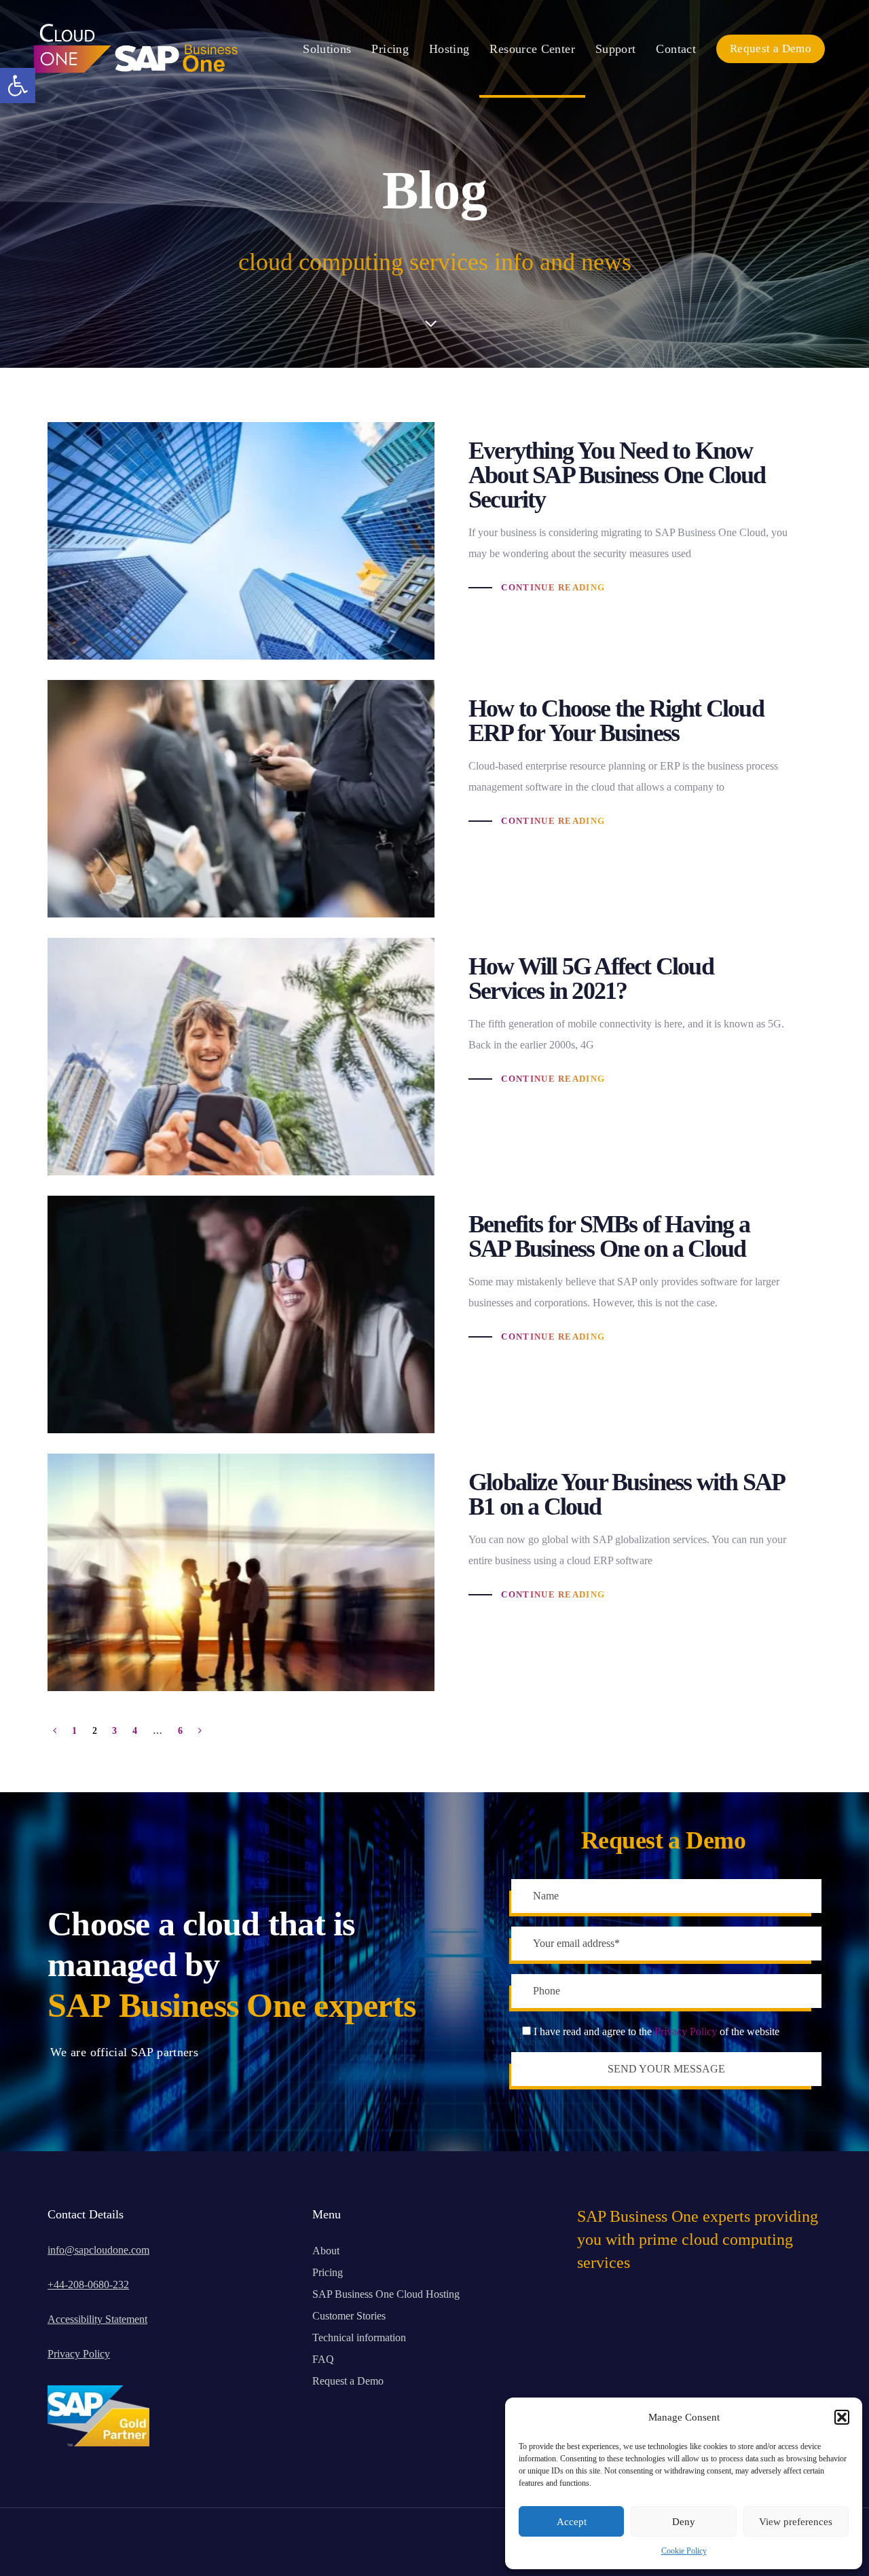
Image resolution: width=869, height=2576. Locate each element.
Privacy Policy (686, 2031)
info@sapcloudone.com (98, 2250)
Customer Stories (349, 2316)
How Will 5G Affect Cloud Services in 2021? (434, 1057)
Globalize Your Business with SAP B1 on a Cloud (434, 1572)
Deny (684, 2522)
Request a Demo (348, 2381)
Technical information (359, 2337)
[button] (18, 86)
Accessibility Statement (97, 2319)
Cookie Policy (684, 2551)
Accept (572, 2522)
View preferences (796, 2522)
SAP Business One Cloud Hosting (386, 2294)
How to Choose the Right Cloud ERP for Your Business (434, 799)
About (326, 2251)
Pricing (328, 2272)
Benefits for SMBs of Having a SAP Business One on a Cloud (434, 1314)
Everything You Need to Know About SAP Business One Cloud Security (434, 541)
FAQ (323, 2359)
